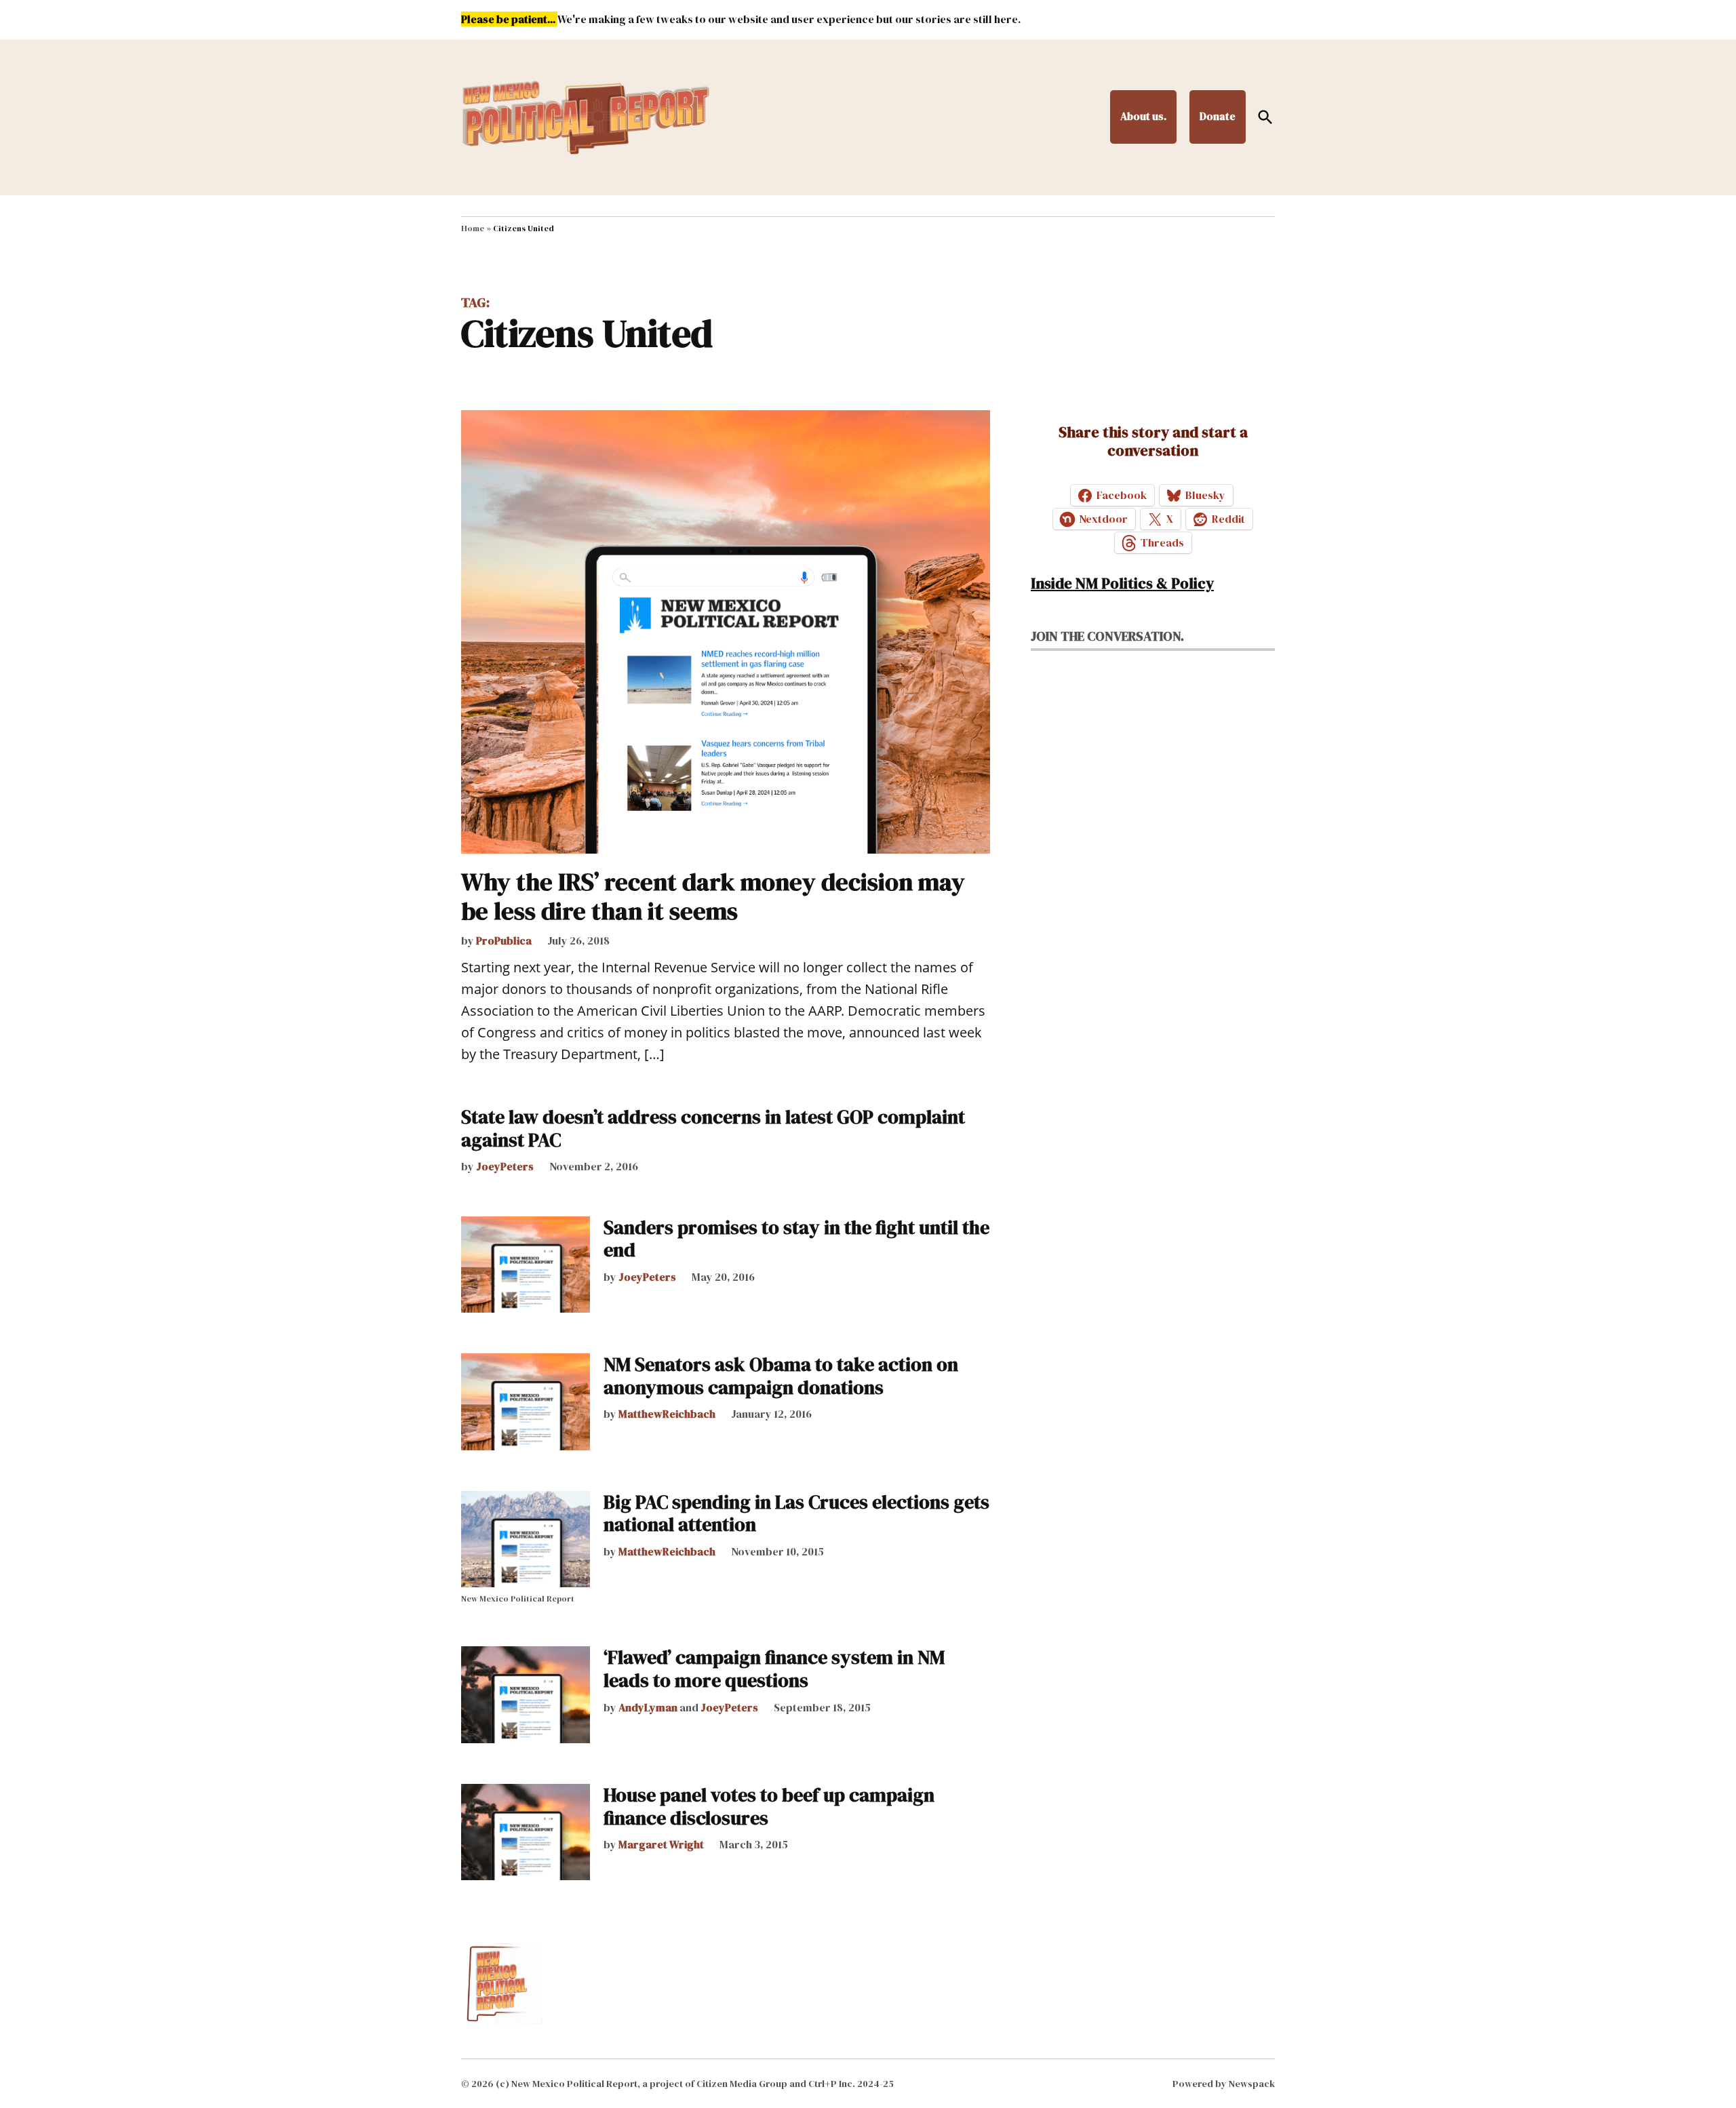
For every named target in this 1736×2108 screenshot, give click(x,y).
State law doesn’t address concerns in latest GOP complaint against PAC (713, 1128)
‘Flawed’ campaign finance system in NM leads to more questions (774, 1669)
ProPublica (504, 940)
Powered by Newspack (1224, 2084)
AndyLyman (648, 1707)
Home (473, 228)
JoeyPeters (505, 1166)
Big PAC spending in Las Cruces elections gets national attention (796, 1513)
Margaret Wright (661, 1844)
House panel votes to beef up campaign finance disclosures (769, 1806)
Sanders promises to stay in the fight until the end (796, 1239)
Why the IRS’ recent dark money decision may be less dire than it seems (713, 896)
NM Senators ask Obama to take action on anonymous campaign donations (781, 1376)
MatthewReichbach (667, 1414)
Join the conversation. (1107, 636)
